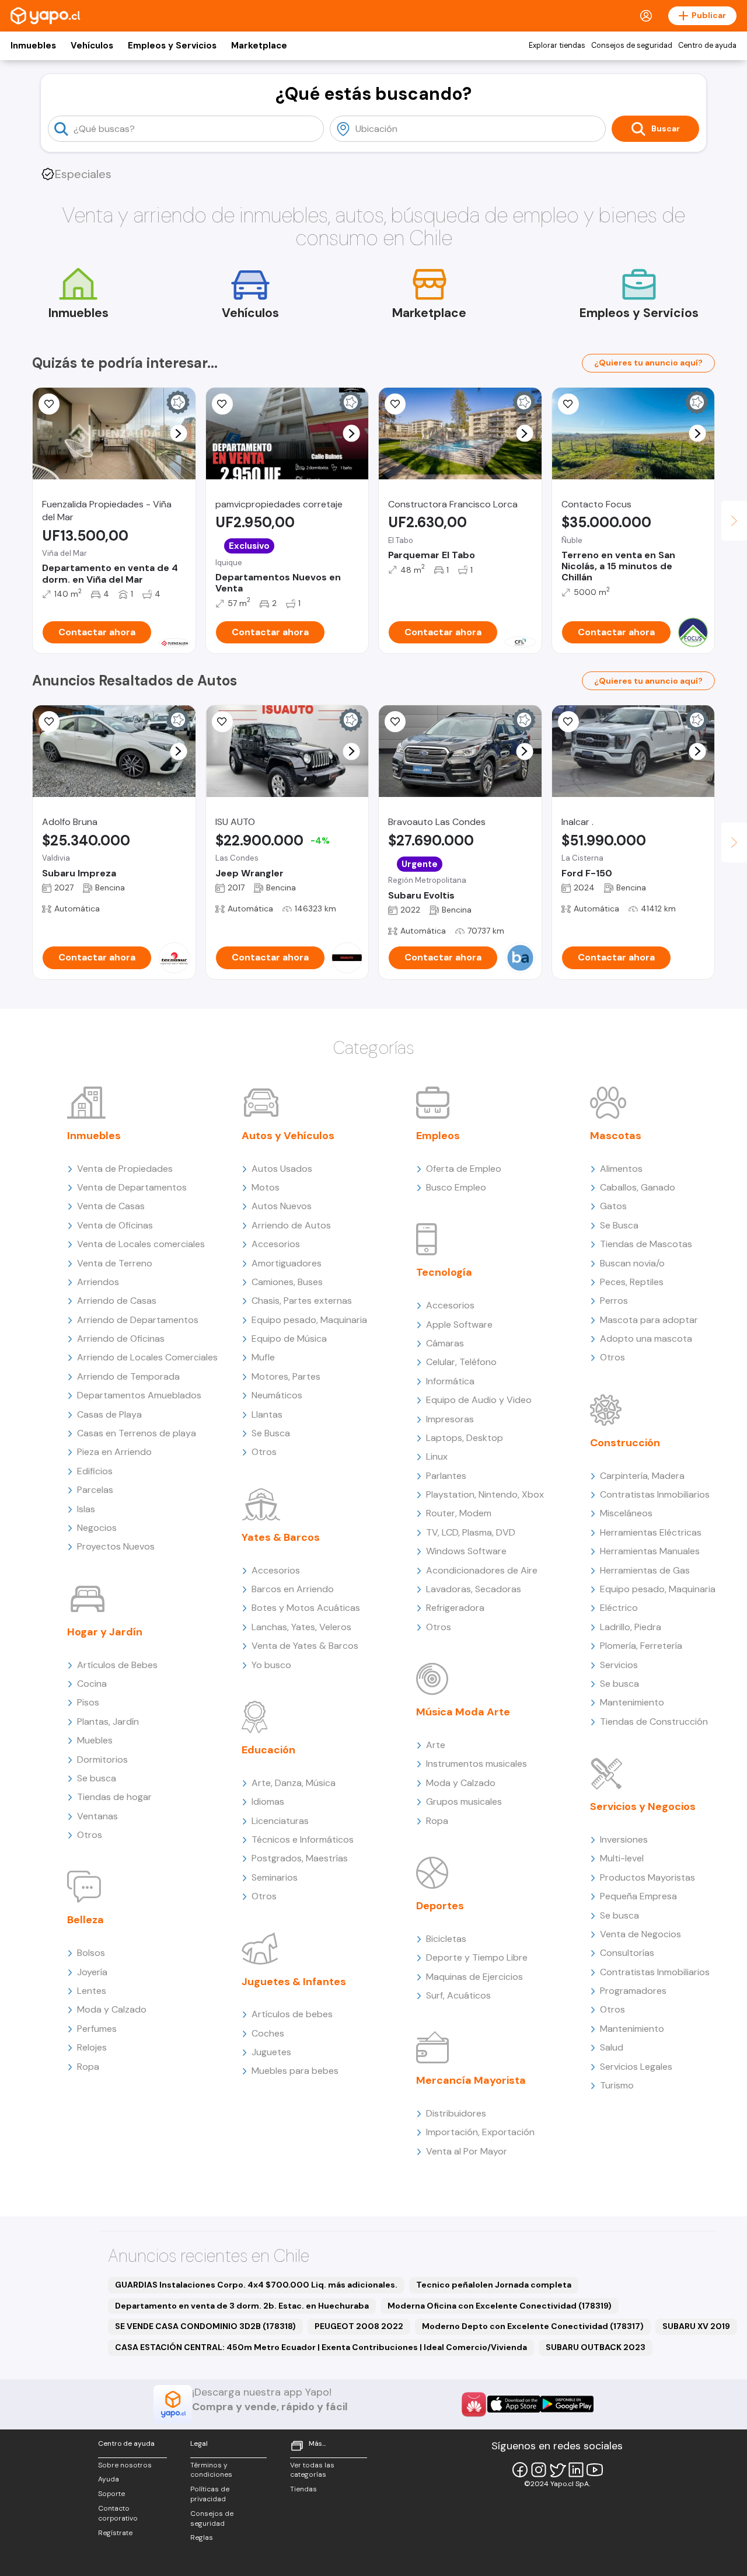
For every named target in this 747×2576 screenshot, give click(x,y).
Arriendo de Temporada (128, 1376)
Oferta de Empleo (464, 1169)
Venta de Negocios (640, 1934)
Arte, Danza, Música (294, 1783)
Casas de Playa (109, 1414)
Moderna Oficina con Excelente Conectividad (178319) (500, 2306)
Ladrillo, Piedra (631, 1627)
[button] (178, 434)
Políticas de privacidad (210, 2494)
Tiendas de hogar (114, 1797)
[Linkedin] (576, 2470)
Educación (268, 1750)
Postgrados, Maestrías (300, 1858)
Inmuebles (33, 46)
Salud (612, 2047)
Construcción (625, 1443)
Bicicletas (446, 1939)
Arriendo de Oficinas (121, 1339)
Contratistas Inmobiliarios (655, 1494)
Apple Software (459, 1324)
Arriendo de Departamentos (138, 1320)
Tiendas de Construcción (654, 1722)
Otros (90, 1835)
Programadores (633, 1991)
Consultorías (627, 1953)
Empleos (438, 1136)
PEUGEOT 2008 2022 (359, 2326)
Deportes (440, 1906)
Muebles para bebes (295, 2071)
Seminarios (275, 1877)
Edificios (95, 1471)
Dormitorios (102, 1759)
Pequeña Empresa (638, 1896)
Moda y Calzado (112, 2009)
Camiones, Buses (287, 1282)
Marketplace (259, 46)
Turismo (617, 2085)
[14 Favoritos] (395, 404)
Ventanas (97, 1816)
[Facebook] (520, 2470)
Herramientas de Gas (645, 1570)
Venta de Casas (111, 1206)
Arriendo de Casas (117, 1301)
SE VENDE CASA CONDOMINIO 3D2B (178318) (205, 2326)
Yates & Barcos (281, 1537)
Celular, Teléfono (461, 1362)
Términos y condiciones (211, 2470)
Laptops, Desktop (465, 1438)
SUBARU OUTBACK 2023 (596, 2347)
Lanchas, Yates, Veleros (301, 1627)
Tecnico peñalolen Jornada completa (494, 2285)
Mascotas (616, 1136)
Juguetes (271, 2052)
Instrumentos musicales (477, 1764)
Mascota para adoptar (649, 1320)
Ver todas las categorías (312, 2470)
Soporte (111, 2494)
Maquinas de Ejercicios (474, 1977)
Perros (614, 1301)
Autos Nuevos (282, 1206)
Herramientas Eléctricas (651, 1532)
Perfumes (97, 2029)
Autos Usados (282, 1169)
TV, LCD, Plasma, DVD (471, 1532)
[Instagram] (539, 2470)
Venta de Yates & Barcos (305, 1646)
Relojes (92, 2047)
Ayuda (109, 2479)
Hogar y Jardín (105, 1632)
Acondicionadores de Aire (482, 1570)
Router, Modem (459, 1513)
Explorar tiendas (557, 46)
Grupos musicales (464, 1802)
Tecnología (444, 1272)
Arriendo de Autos (291, 1225)
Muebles (95, 1740)
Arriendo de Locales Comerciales (147, 1357)
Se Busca (271, 1433)
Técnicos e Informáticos (303, 1839)
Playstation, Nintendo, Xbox (485, 1494)
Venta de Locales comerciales (141, 1244)
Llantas (267, 1414)
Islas (86, 1509)
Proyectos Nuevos (116, 1546)
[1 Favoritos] (222, 404)
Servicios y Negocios (643, 1806)
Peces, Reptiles (632, 1282)
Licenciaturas (280, 1821)
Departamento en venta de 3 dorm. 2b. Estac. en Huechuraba (242, 2306)
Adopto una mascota (646, 1339)
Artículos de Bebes (117, 1665)
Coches (268, 2033)
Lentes (92, 1991)
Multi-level (622, 1858)
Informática (450, 1381)
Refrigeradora (455, 1608)
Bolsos (91, 1953)
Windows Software (466, 1551)
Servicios (619, 1665)
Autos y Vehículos (288, 1136)
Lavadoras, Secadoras (474, 1589)
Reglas (202, 2537)
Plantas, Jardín (108, 1722)
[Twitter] (557, 2470)
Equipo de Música (289, 1339)
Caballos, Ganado (638, 1187)
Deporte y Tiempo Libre (477, 1957)
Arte (436, 1745)
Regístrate (115, 2533)
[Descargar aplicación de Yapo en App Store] (514, 2404)
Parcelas (95, 1490)
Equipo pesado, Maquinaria (309, 1320)
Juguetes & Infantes (294, 1982)
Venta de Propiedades (125, 1169)
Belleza (85, 1920)
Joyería (92, 1972)
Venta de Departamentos (132, 1187)
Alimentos (621, 1169)
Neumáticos (277, 1395)
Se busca (97, 1778)
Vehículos (92, 46)
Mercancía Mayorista (471, 2080)
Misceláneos (626, 1513)
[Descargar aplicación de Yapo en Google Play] (567, 2404)
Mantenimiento (632, 1702)
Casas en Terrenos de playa (137, 1433)
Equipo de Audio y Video (479, 1400)
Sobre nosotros (125, 2465)
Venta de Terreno (115, 1263)
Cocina (92, 1684)
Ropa (88, 2067)
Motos (266, 1187)
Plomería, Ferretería (641, 1646)
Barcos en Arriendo (293, 1589)
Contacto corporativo (118, 2513)
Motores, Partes (286, 1376)
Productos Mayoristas (647, 1877)
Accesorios (276, 1244)
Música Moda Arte (463, 1712)
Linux (437, 1456)
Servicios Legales (636, 2067)
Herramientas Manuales (650, 1551)
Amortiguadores (287, 1263)
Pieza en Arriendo (114, 1452)
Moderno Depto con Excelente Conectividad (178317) (533, 2326)
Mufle (263, 1357)
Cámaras (445, 1343)
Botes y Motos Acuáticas (306, 1608)
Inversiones (624, 1839)
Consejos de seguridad (632, 46)
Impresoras (450, 1419)
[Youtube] (595, 2470)
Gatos (613, 1206)
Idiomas (268, 1802)
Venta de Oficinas (115, 1225)
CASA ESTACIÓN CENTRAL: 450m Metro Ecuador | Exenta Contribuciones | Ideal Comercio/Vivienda (321, 2347)
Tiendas (303, 2489)
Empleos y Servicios (172, 46)
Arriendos (98, 1282)
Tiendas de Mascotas (646, 1244)
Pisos (88, 1702)
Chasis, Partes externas (302, 1301)
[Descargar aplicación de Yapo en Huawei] (474, 2404)
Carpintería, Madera (642, 1476)
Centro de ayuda (707, 46)
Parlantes (446, 1476)
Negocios (97, 1528)
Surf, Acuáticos (458, 1995)
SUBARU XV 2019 (696, 2326)
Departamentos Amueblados (139, 1395)
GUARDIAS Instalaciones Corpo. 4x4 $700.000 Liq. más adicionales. (256, 2285)
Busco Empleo (456, 1187)
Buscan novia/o (632, 1263)
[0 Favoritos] (49, 404)
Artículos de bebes (292, 2014)
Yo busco (271, 1665)
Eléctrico (619, 1608)
